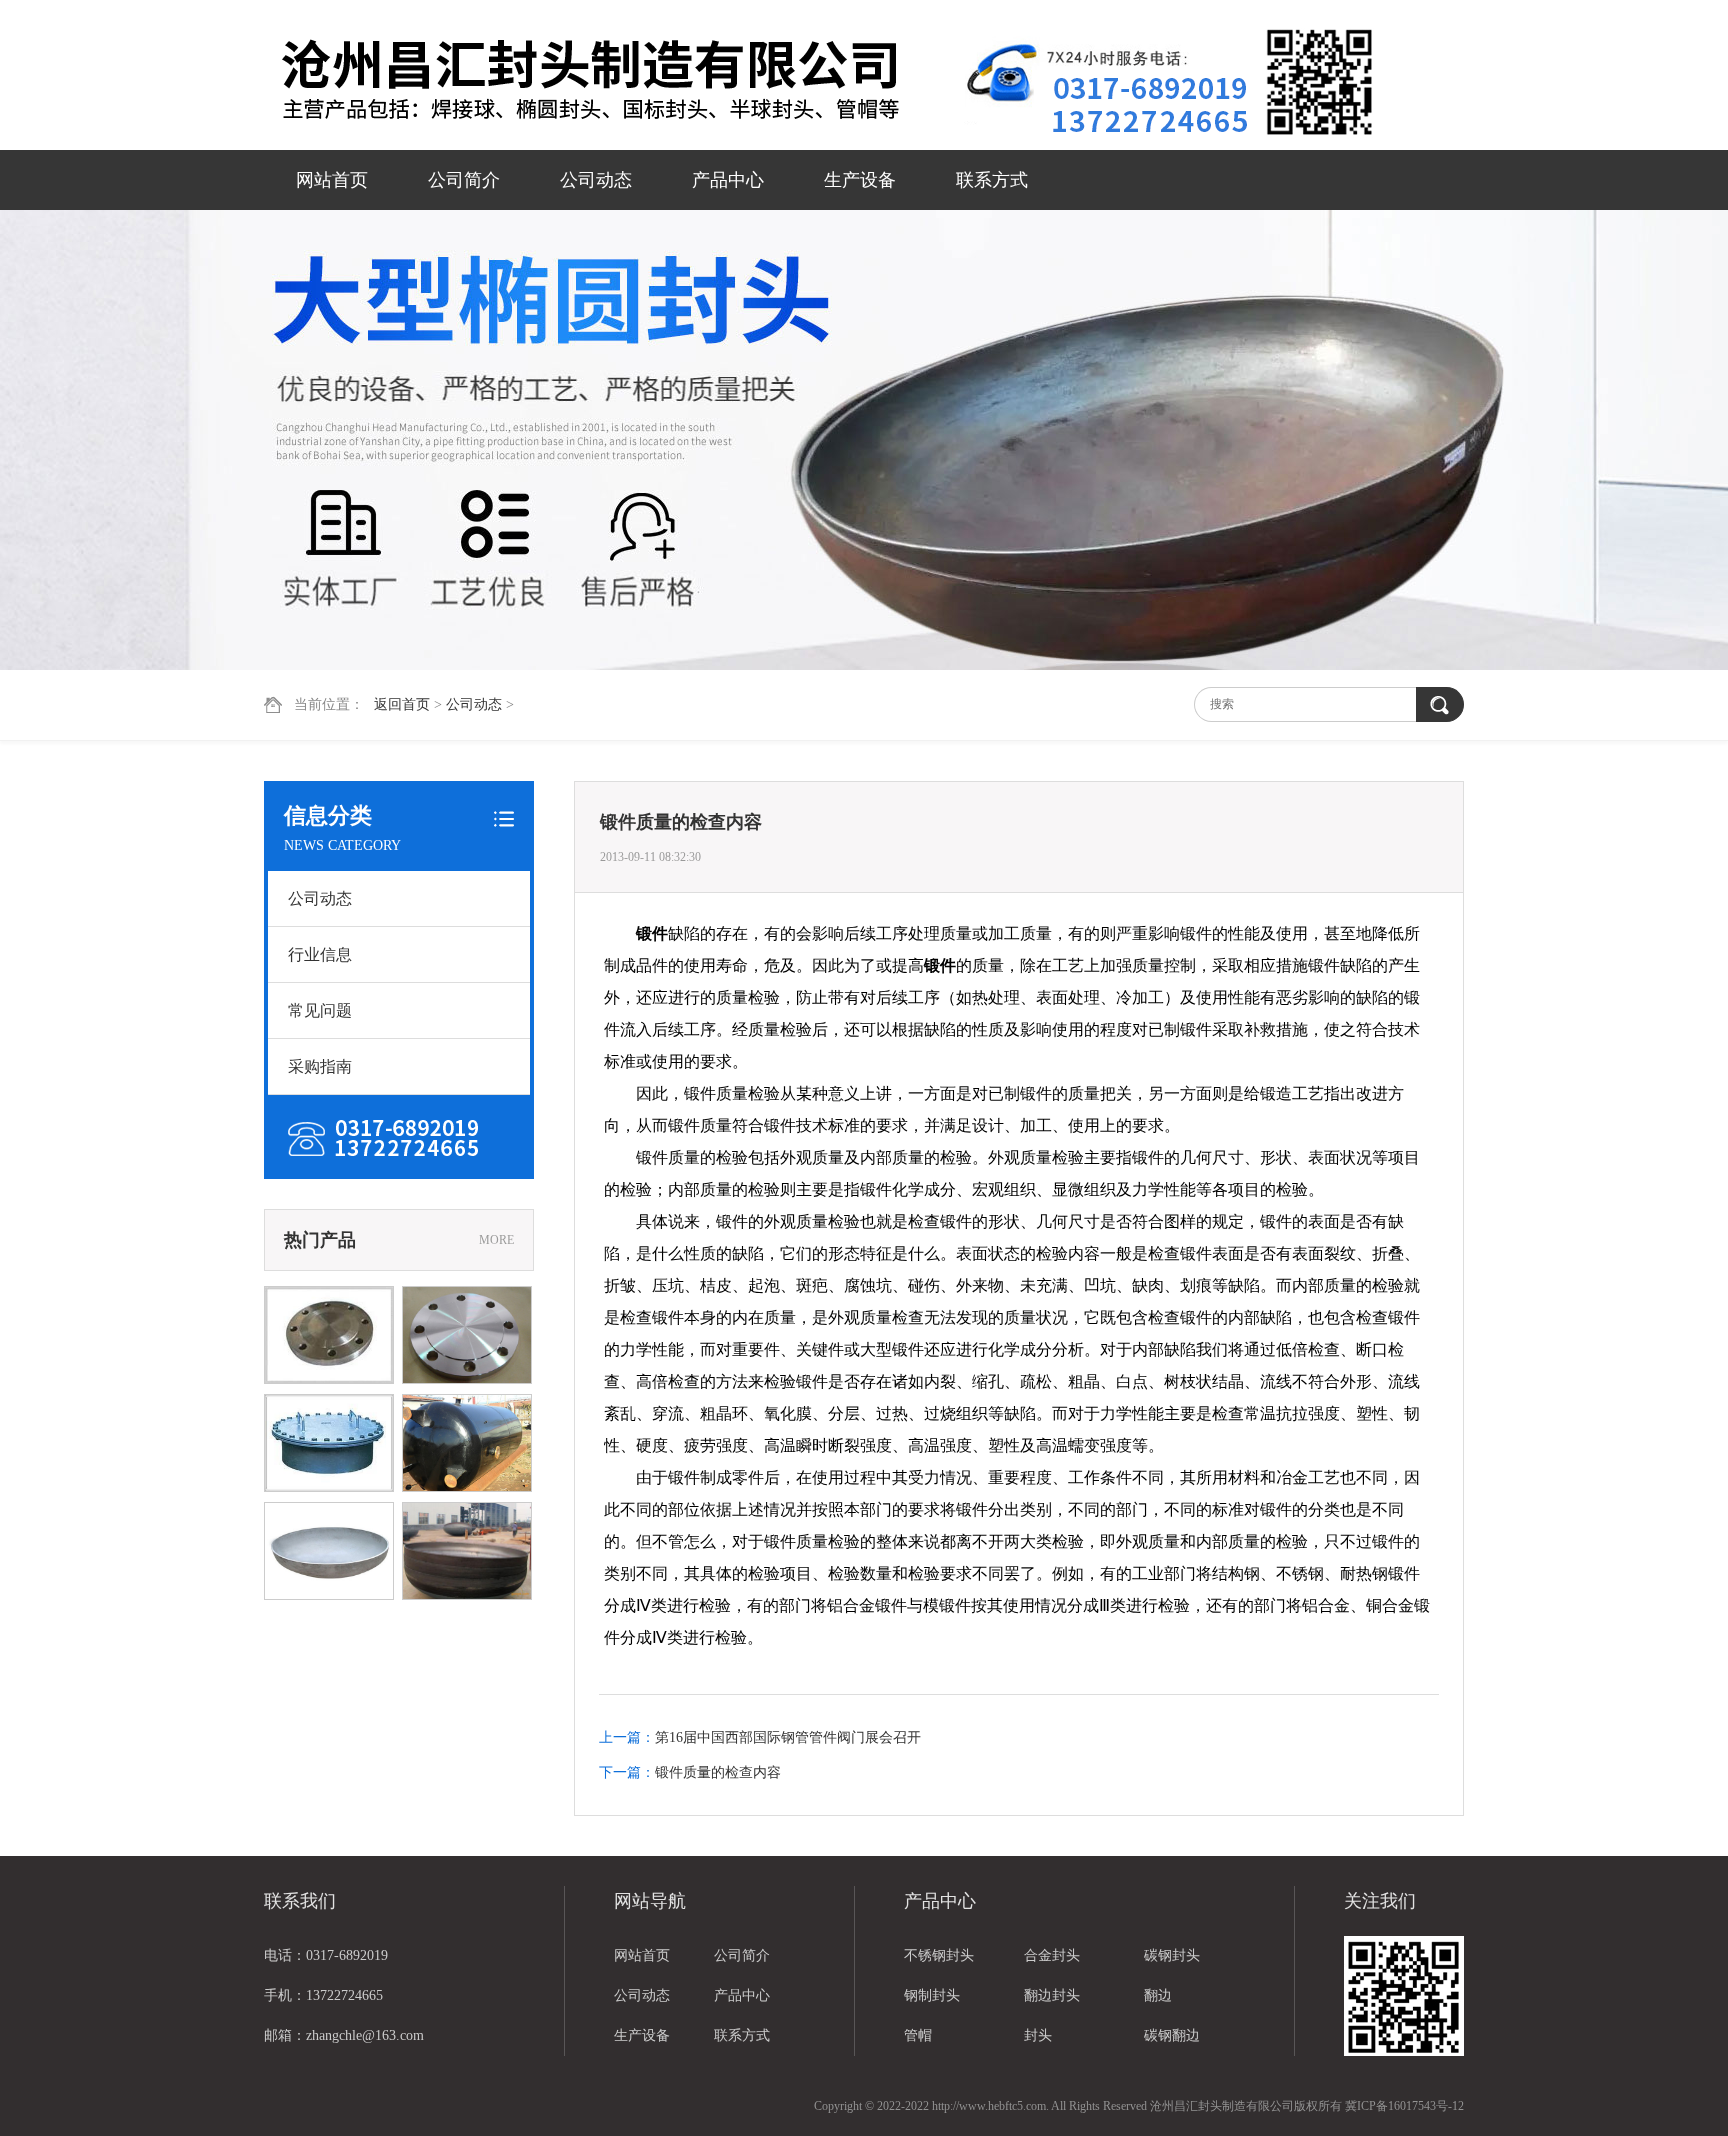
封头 (1038, 2035)
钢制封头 (932, 1995)
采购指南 (320, 1066)
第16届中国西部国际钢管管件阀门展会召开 (788, 1737)
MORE (496, 1240)
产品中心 (728, 180)
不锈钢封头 (939, 1955)
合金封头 (1052, 1955)
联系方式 (992, 180)
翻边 (1158, 1995)
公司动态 (596, 180)
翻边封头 (1052, 1995)
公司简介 (464, 180)
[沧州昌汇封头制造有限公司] (614, 77)
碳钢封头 (1172, 1955)
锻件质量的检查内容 (718, 1772)
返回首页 (402, 704)
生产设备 (860, 180)
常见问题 (320, 1010)
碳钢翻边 (1172, 2035)
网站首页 (332, 180)
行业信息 (320, 954)
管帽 (918, 2035)
